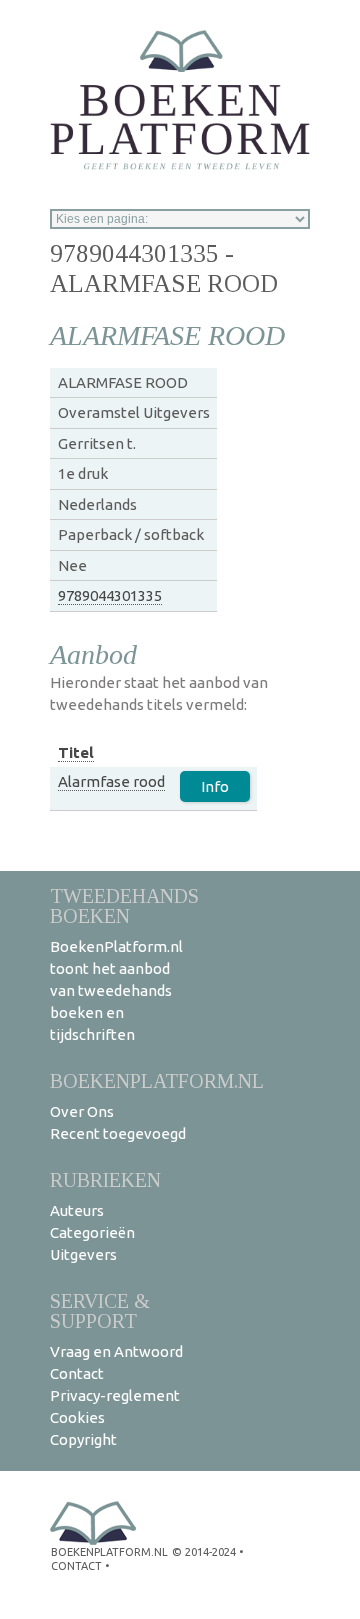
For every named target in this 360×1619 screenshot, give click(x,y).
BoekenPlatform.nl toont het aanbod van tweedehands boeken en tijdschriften (116, 990)
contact (76, 1566)
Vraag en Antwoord (116, 1351)
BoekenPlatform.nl (157, 1080)
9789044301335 (110, 595)
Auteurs (77, 1210)
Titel (76, 752)
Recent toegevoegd (118, 1133)
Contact (77, 1373)
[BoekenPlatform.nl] (180, 93)
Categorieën (92, 1232)
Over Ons (82, 1111)
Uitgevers (83, 1254)
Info (215, 786)
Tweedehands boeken (124, 905)
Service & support (100, 1310)
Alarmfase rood (111, 781)
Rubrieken (105, 1179)
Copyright (83, 1439)
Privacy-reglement (115, 1395)
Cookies (77, 1417)
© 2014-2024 (204, 1552)
